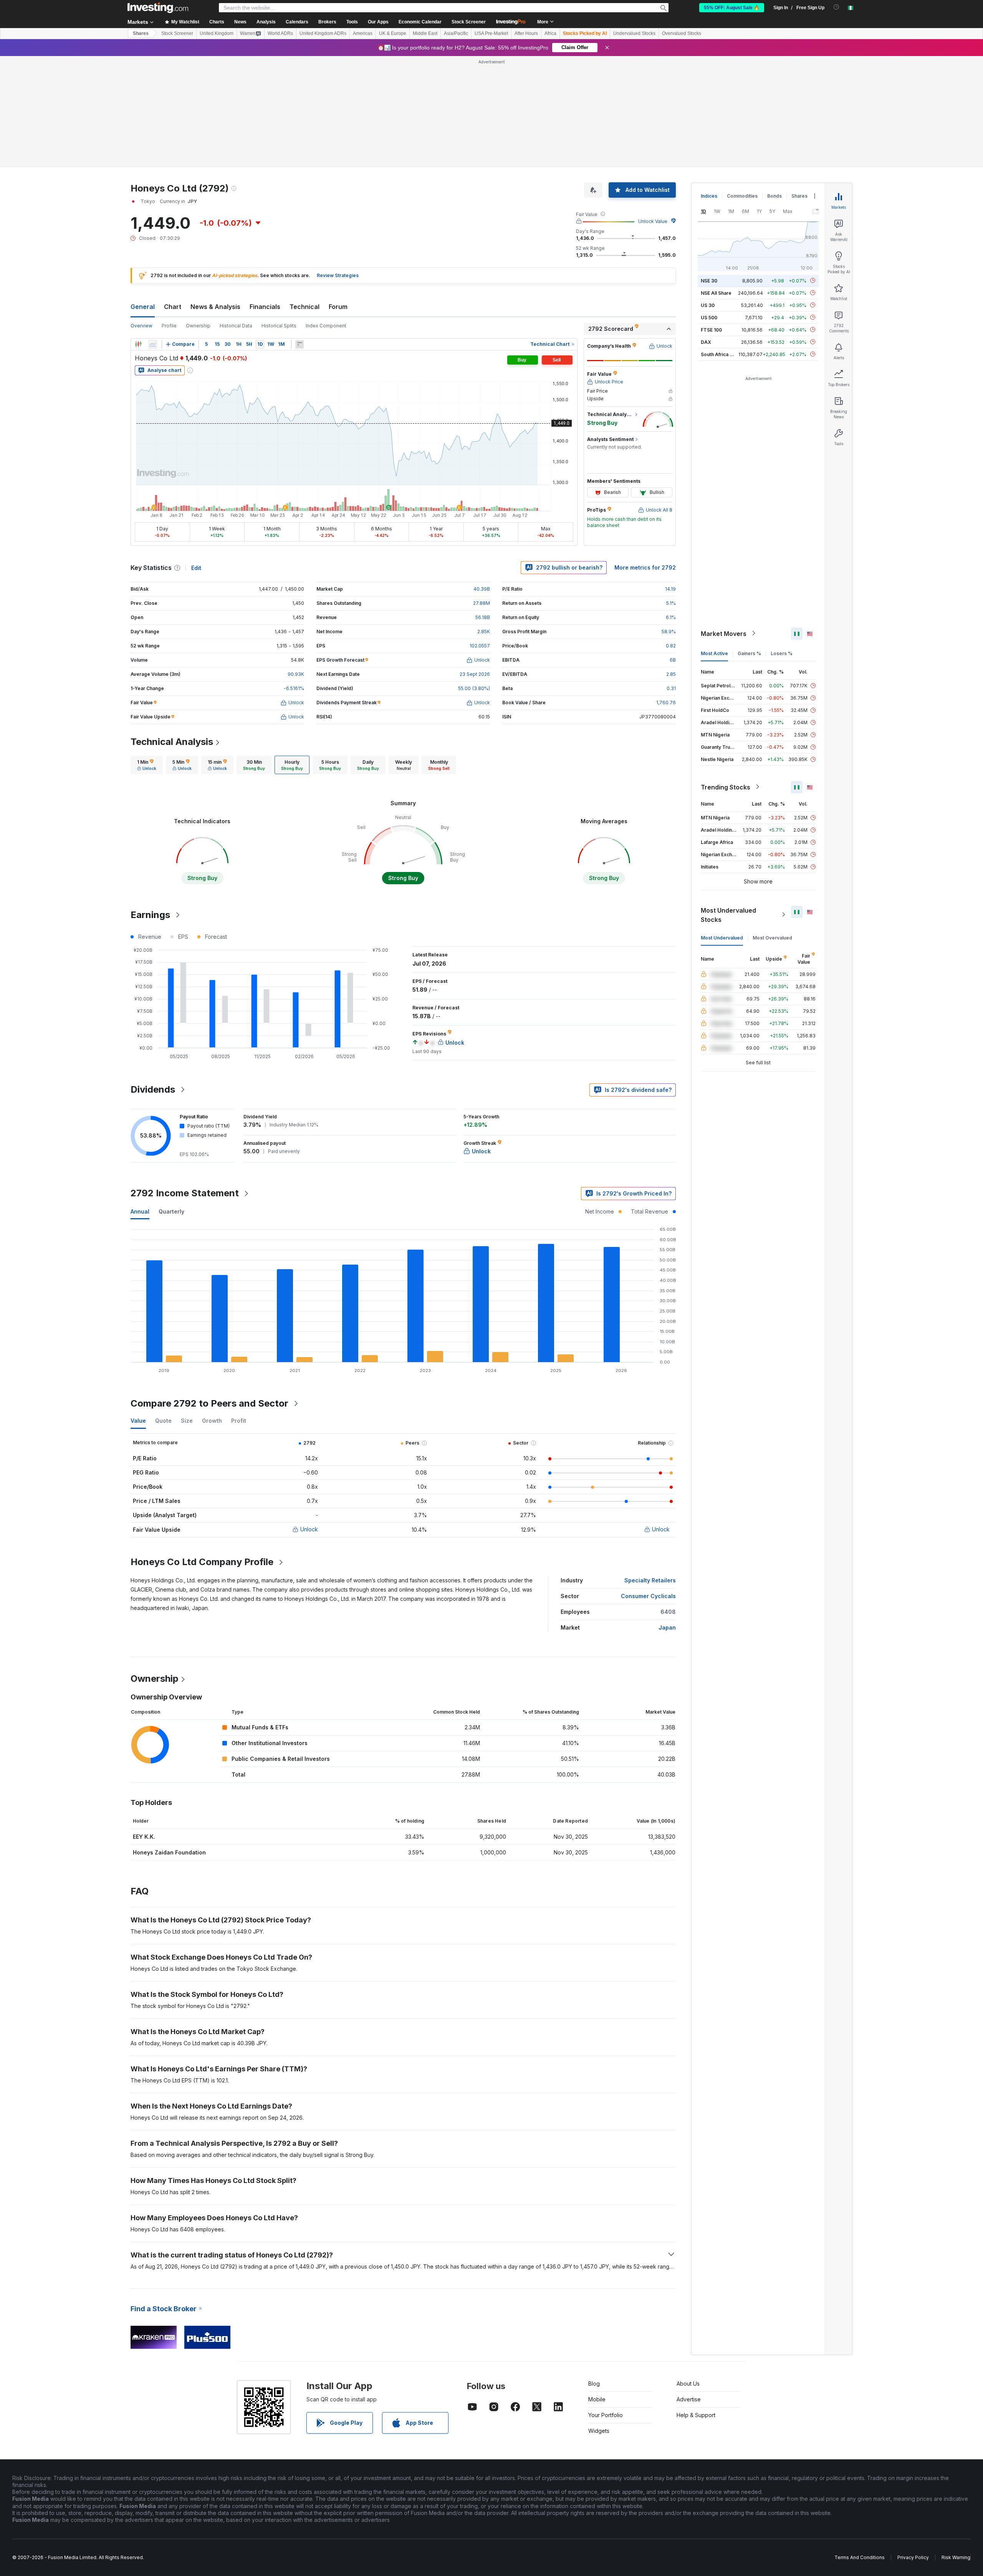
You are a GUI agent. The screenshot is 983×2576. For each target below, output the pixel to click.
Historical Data (236, 326)
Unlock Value (653, 221)
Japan (667, 1627)
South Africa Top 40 (723, 354)
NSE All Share (716, 293)
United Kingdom (217, 33)
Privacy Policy (913, 2557)
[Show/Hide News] (300, 344)
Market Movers (724, 633)
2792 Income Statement (185, 1193)
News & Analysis (215, 307)
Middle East (425, 33)
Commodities (742, 196)
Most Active (714, 653)
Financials (265, 307)
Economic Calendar (420, 22)
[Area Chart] (153, 344)
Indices (709, 196)
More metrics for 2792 (645, 567)
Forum (338, 307)
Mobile (597, 2399)
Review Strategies (338, 275)
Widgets (599, 2431)
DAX (706, 342)
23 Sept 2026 (475, 674)
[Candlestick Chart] (138, 344)
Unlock (309, 1529)
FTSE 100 (711, 329)
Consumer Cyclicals (648, 1596)
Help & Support (696, 2415)
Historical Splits (279, 326)
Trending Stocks (726, 787)
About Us (688, 2384)
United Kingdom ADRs (323, 33)
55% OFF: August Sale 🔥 (732, 8)
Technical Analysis (172, 742)
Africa (550, 33)
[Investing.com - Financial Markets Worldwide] (158, 8)
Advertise (689, 2399)
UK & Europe (393, 33)
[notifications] (837, 7)
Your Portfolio (606, 2415)
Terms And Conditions (860, 2557)
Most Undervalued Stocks (728, 915)
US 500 (709, 317)
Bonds (774, 196)
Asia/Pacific (456, 33)
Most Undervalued (722, 937)
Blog (594, 2384)
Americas (363, 33)
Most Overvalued (772, 937)
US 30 (708, 305)
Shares (141, 33)
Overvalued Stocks (682, 33)
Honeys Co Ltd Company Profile (202, 1562)
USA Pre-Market (491, 33)
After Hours (526, 33)
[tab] (147, 765)
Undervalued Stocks (634, 33)
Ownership (198, 326)
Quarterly (171, 1211)
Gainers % (749, 653)
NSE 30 (709, 280)
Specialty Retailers (650, 1580)
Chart (173, 307)
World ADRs (280, 33)
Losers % (782, 653)
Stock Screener (469, 22)
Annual (140, 1211)
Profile (169, 326)
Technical (304, 307)
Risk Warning (956, 2557)
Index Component (326, 326)
